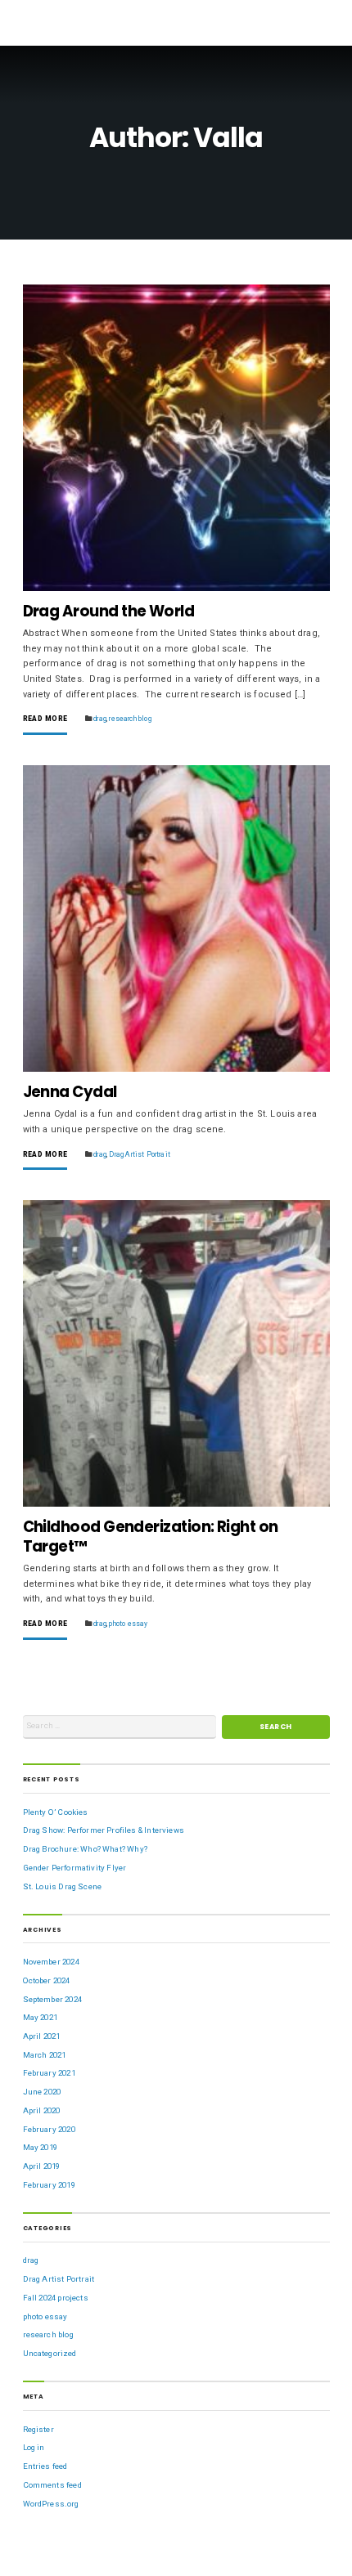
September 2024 (52, 1999)
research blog (130, 719)
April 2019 (42, 2166)
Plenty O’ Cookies (56, 1812)
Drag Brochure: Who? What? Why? (85, 1849)
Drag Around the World (109, 611)
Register (38, 2429)
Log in (34, 2447)
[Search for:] (120, 1727)
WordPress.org (51, 2504)
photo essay (128, 1624)
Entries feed (45, 2466)
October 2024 (47, 1980)
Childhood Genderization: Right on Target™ (151, 1537)
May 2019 (40, 2147)
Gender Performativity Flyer (75, 1868)
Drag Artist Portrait (140, 1154)
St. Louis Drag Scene (63, 1886)
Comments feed (52, 2485)
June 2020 (42, 2092)
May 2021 (40, 2017)
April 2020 (42, 2110)
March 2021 (45, 2055)
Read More (45, 719)
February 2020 (49, 2129)
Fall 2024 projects (56, 2298)
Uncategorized (50, 2353)
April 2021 (42, 2036)
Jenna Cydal (70, 1092)
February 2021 (49, 2073)
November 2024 (51, 1962)
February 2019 (49, 2185)
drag (100, 719)
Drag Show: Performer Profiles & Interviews (104, 1830)
